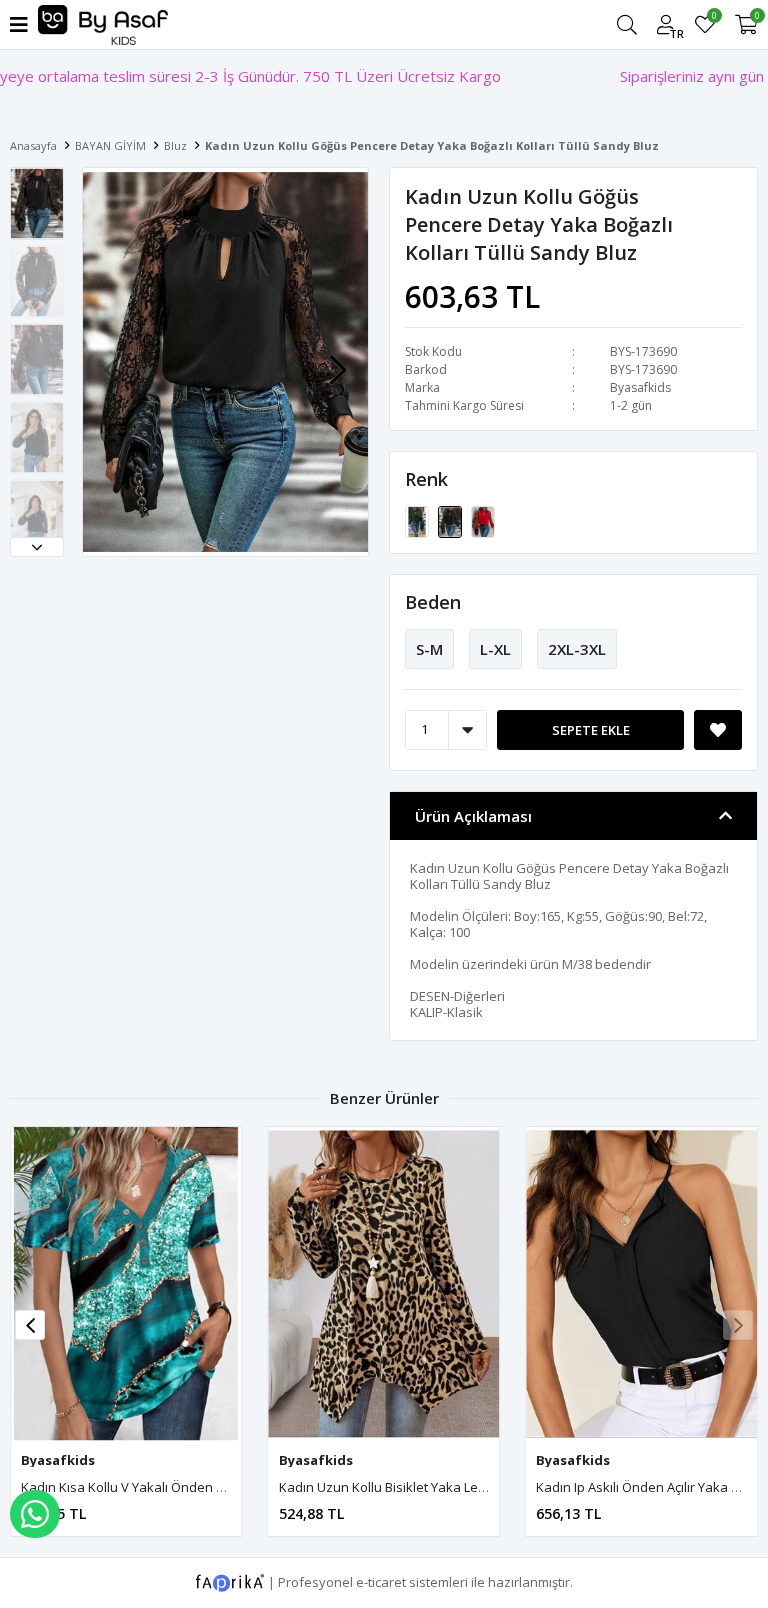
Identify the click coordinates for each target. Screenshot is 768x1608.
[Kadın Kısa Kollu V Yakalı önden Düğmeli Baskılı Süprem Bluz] (126, 1284)
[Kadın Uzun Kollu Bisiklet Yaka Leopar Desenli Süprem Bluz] (384, 1284)
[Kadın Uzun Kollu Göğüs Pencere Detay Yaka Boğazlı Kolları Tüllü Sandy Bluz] (418, 520)
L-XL (495, 649)
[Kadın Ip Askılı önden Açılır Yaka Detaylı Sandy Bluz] (641, 1284)
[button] (37, 547)
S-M (429, 649)
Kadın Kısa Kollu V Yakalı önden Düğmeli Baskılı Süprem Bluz (204, 1487)
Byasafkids (640, 387)
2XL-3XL (577, 649)
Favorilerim (713, 18)
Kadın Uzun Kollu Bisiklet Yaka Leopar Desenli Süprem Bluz (457, 1487)
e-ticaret (381, 1582)
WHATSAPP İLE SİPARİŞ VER (35, 1514)
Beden (433, 602)
